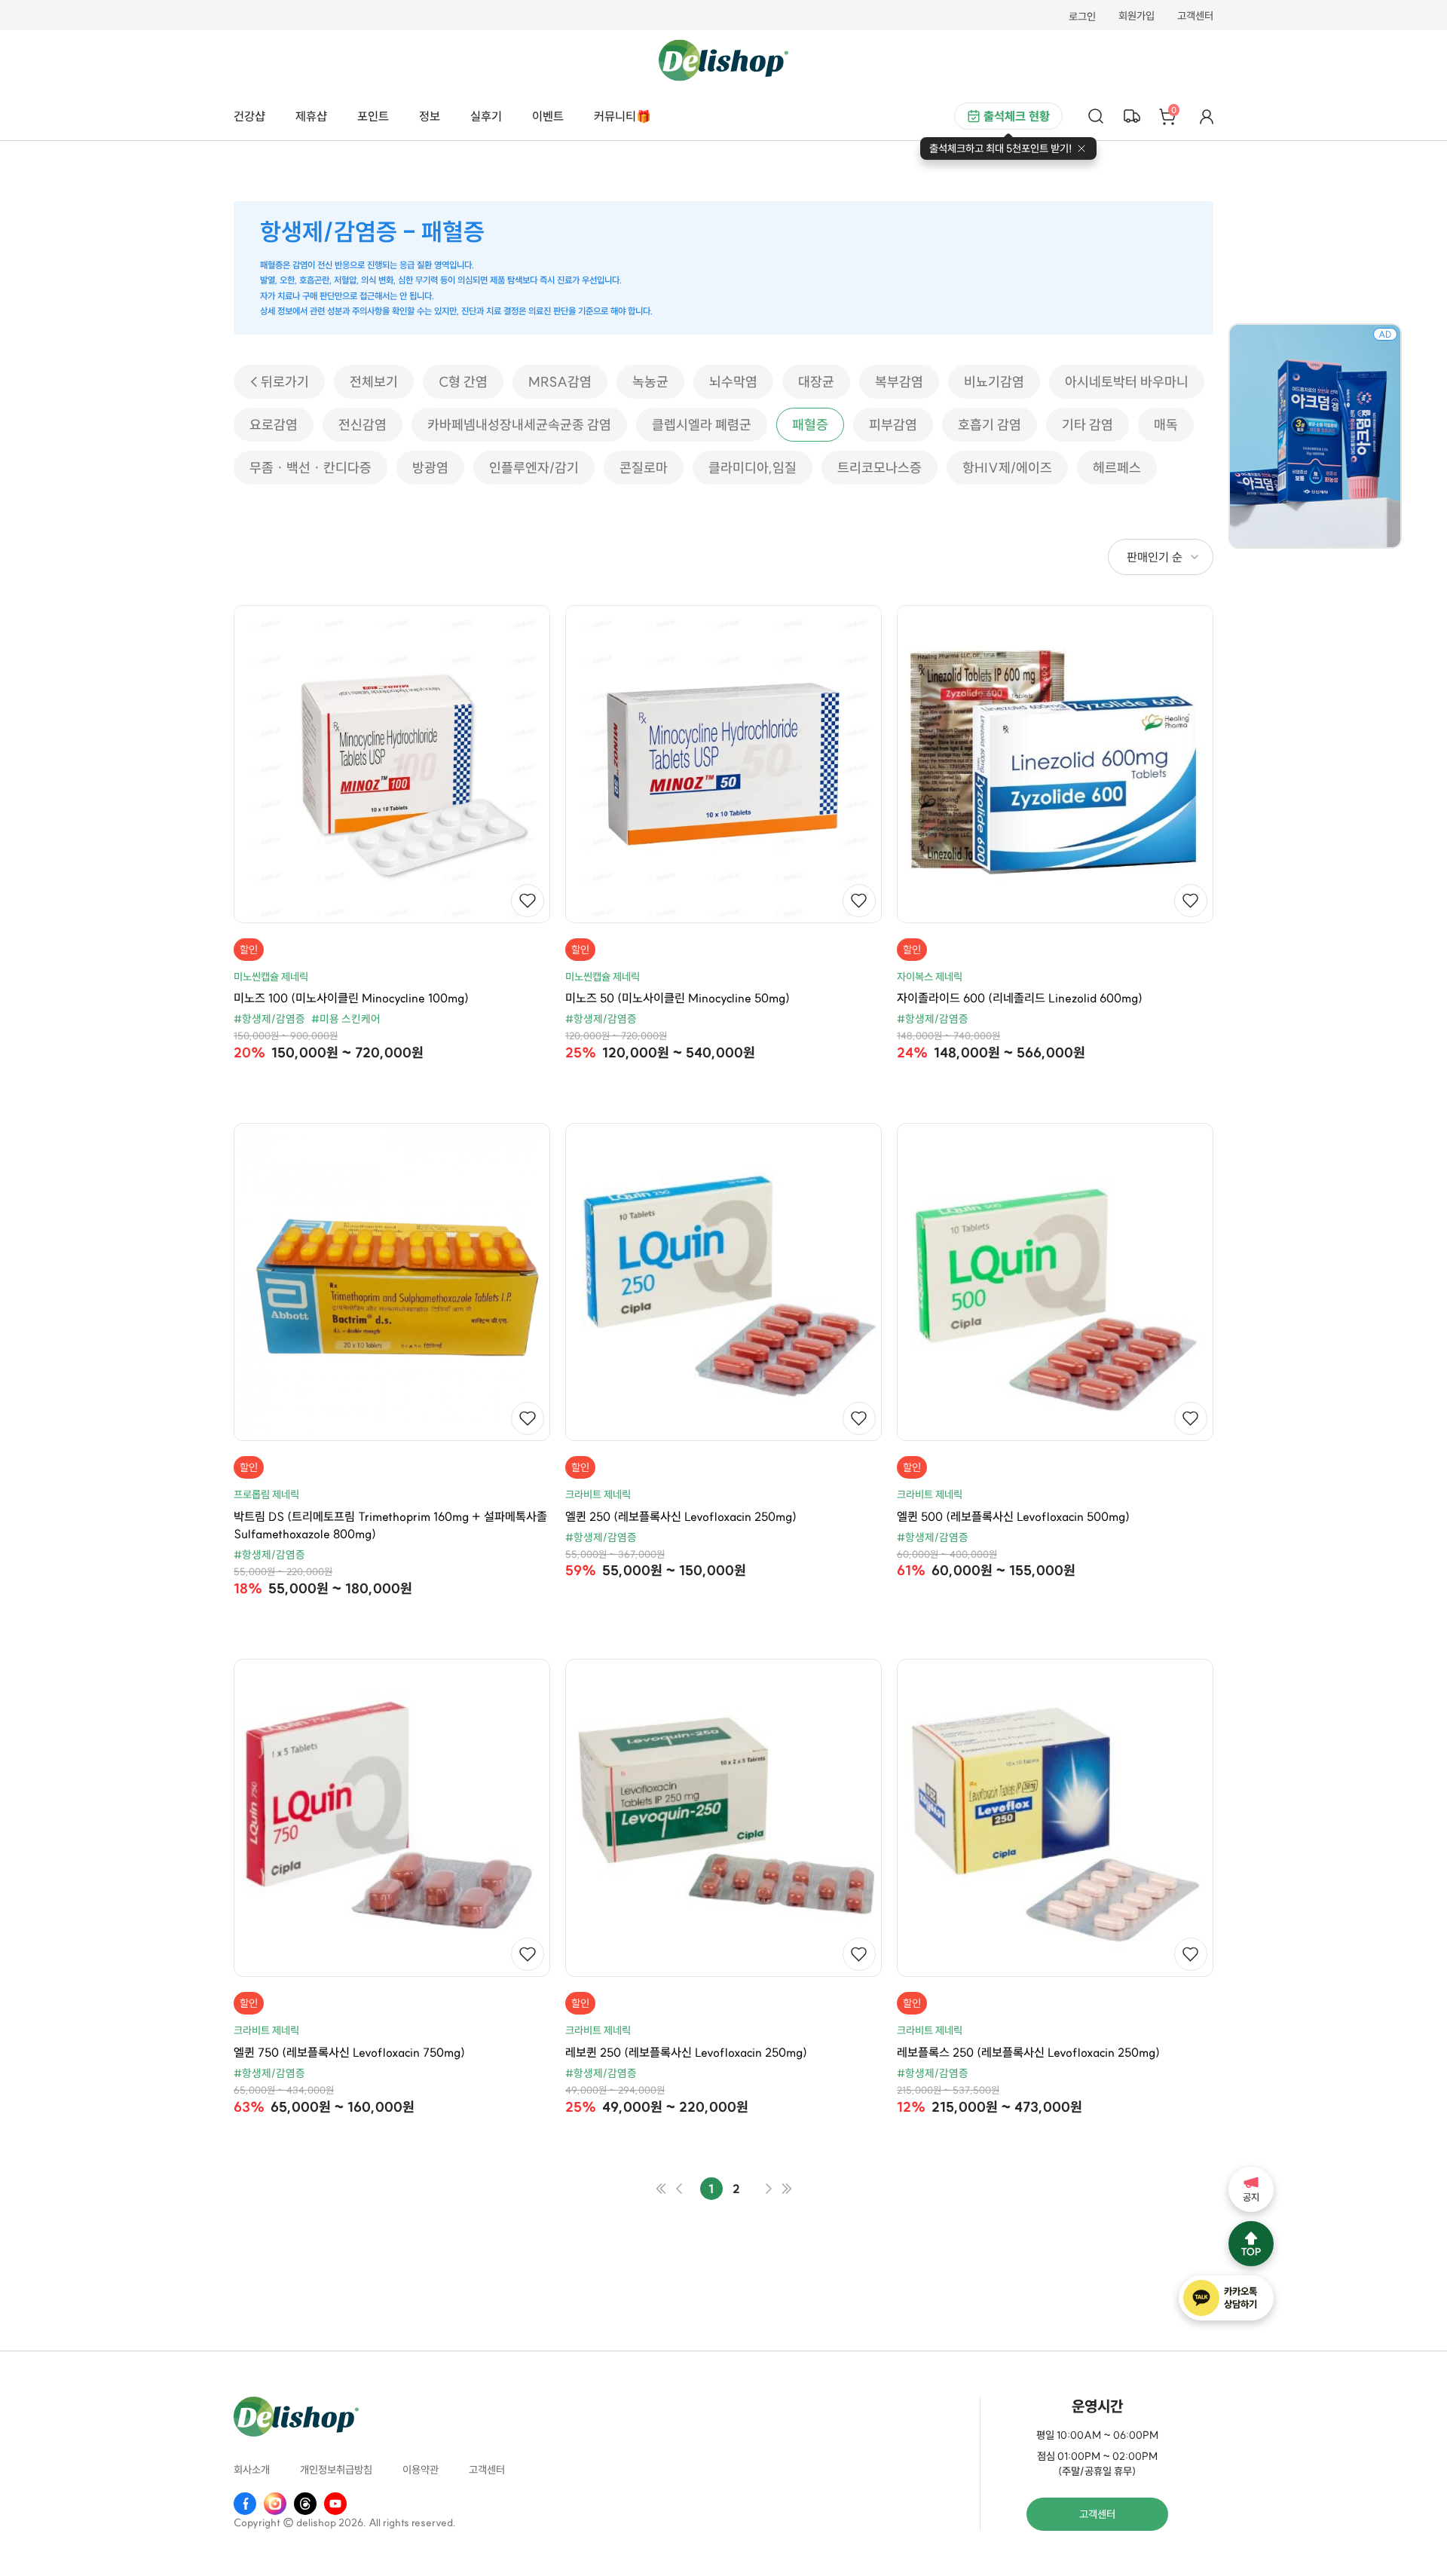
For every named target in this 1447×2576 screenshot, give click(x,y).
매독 (1166, 425)
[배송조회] (1132, 116)
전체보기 (374, 382)
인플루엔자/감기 (534, 468)
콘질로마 (644, 468)
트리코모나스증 (880, 468)
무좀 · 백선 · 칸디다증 (311, 468)
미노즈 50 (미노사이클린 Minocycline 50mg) (678, 998)
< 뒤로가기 (279, 382)
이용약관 (421, 2470)
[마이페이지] (1207, 116)
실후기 (486, 116)
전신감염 (363, 425)
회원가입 (1136, 17)
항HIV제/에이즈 (1007, 468)
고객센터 (1195, 17)
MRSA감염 (560, 382)
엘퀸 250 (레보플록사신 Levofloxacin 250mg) (681, 1516)
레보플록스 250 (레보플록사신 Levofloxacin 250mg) (1028, 2052)
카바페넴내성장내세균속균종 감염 (519, 425)
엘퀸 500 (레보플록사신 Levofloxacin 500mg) (1013, 1516)
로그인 (1082, 17)
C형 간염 (463, 382)
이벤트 (548, 116)
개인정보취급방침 (336, 2470)
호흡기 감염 (990, 425)
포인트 (373, 116)
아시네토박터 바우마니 (1127, 382)
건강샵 (249, 116)
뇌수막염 (733, 382)
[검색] (1096, 116)
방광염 (430, 468)
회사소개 (252, 2470)
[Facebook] (245, 2504)
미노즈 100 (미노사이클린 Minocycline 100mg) (351, 998)
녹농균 (650, 382)
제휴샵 (311, 116)
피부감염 (893, 425)
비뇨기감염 (994, 382)
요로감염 (274, 425)
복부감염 (899, 382)
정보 (430, 116)
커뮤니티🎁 (623, 116)
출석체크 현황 (1017, 116)
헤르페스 (1117, 468)
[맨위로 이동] (1251, 2244)
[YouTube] (335, 2504)
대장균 (816, 382)
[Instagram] (275, 2504)
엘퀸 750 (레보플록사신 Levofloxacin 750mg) (349, 2052)
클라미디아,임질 (753, 468)
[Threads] (305, 2504)
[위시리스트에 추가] (528, 901)
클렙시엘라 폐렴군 (702, 425)
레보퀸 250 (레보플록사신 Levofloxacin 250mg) (686, 2052)
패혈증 (810, 425)
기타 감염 (1088, 425)
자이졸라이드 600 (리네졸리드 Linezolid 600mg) (1020, 998)
